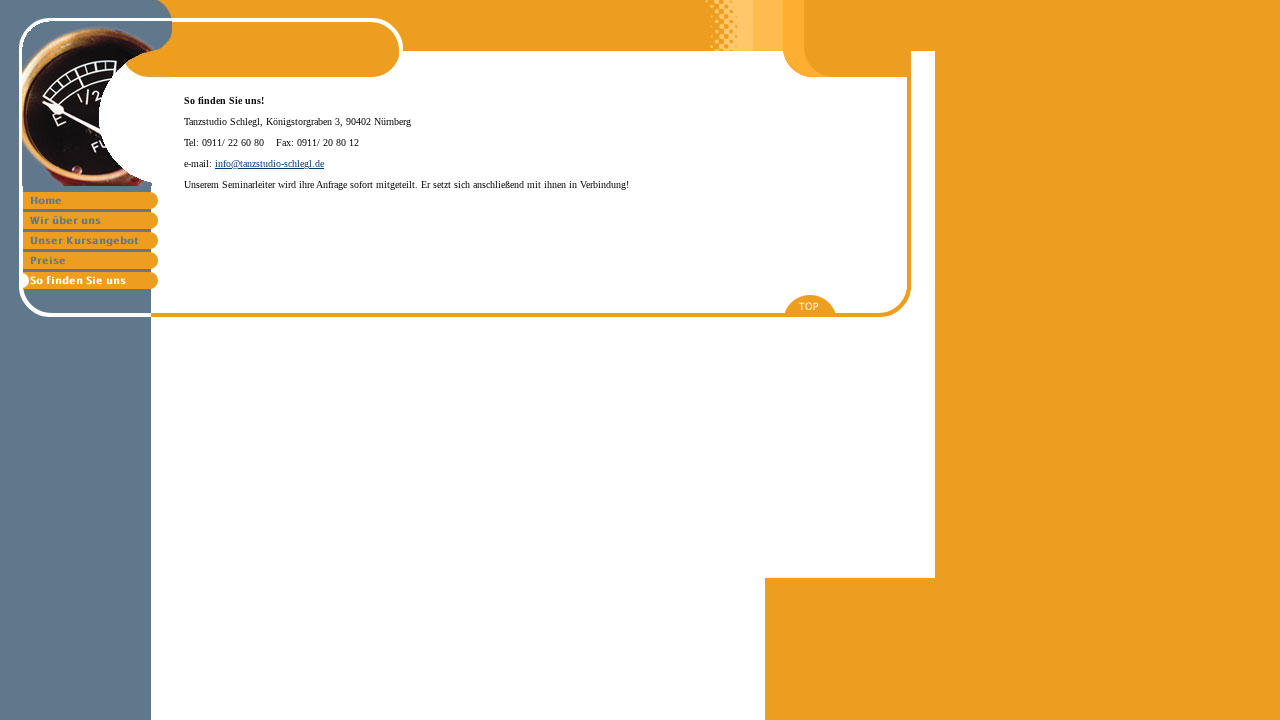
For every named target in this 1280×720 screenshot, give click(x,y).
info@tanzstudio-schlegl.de (269, 163)
